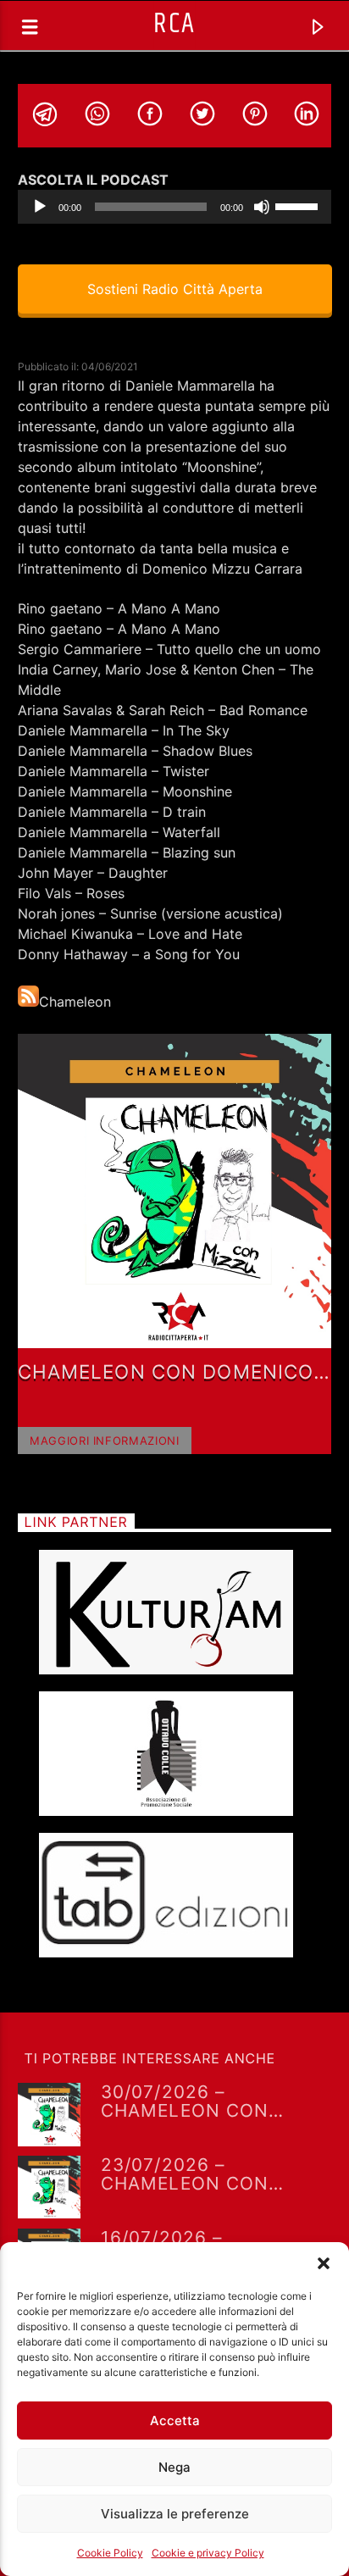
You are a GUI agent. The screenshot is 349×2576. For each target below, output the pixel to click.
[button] (324, 2263)
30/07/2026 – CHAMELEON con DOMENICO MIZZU (186, 2101)
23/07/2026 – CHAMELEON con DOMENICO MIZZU (186, 2173)
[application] (175, 207)
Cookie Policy (110, 2553)
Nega (174, 2467)
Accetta (175, 2421)
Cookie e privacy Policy (208, 2553)
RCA (174, 24)
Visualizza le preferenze (175, 2514)
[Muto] (262, 207)
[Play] (40, 207)
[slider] (299, 205)
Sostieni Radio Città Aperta (174, 289)
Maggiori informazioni (105, 1441)
